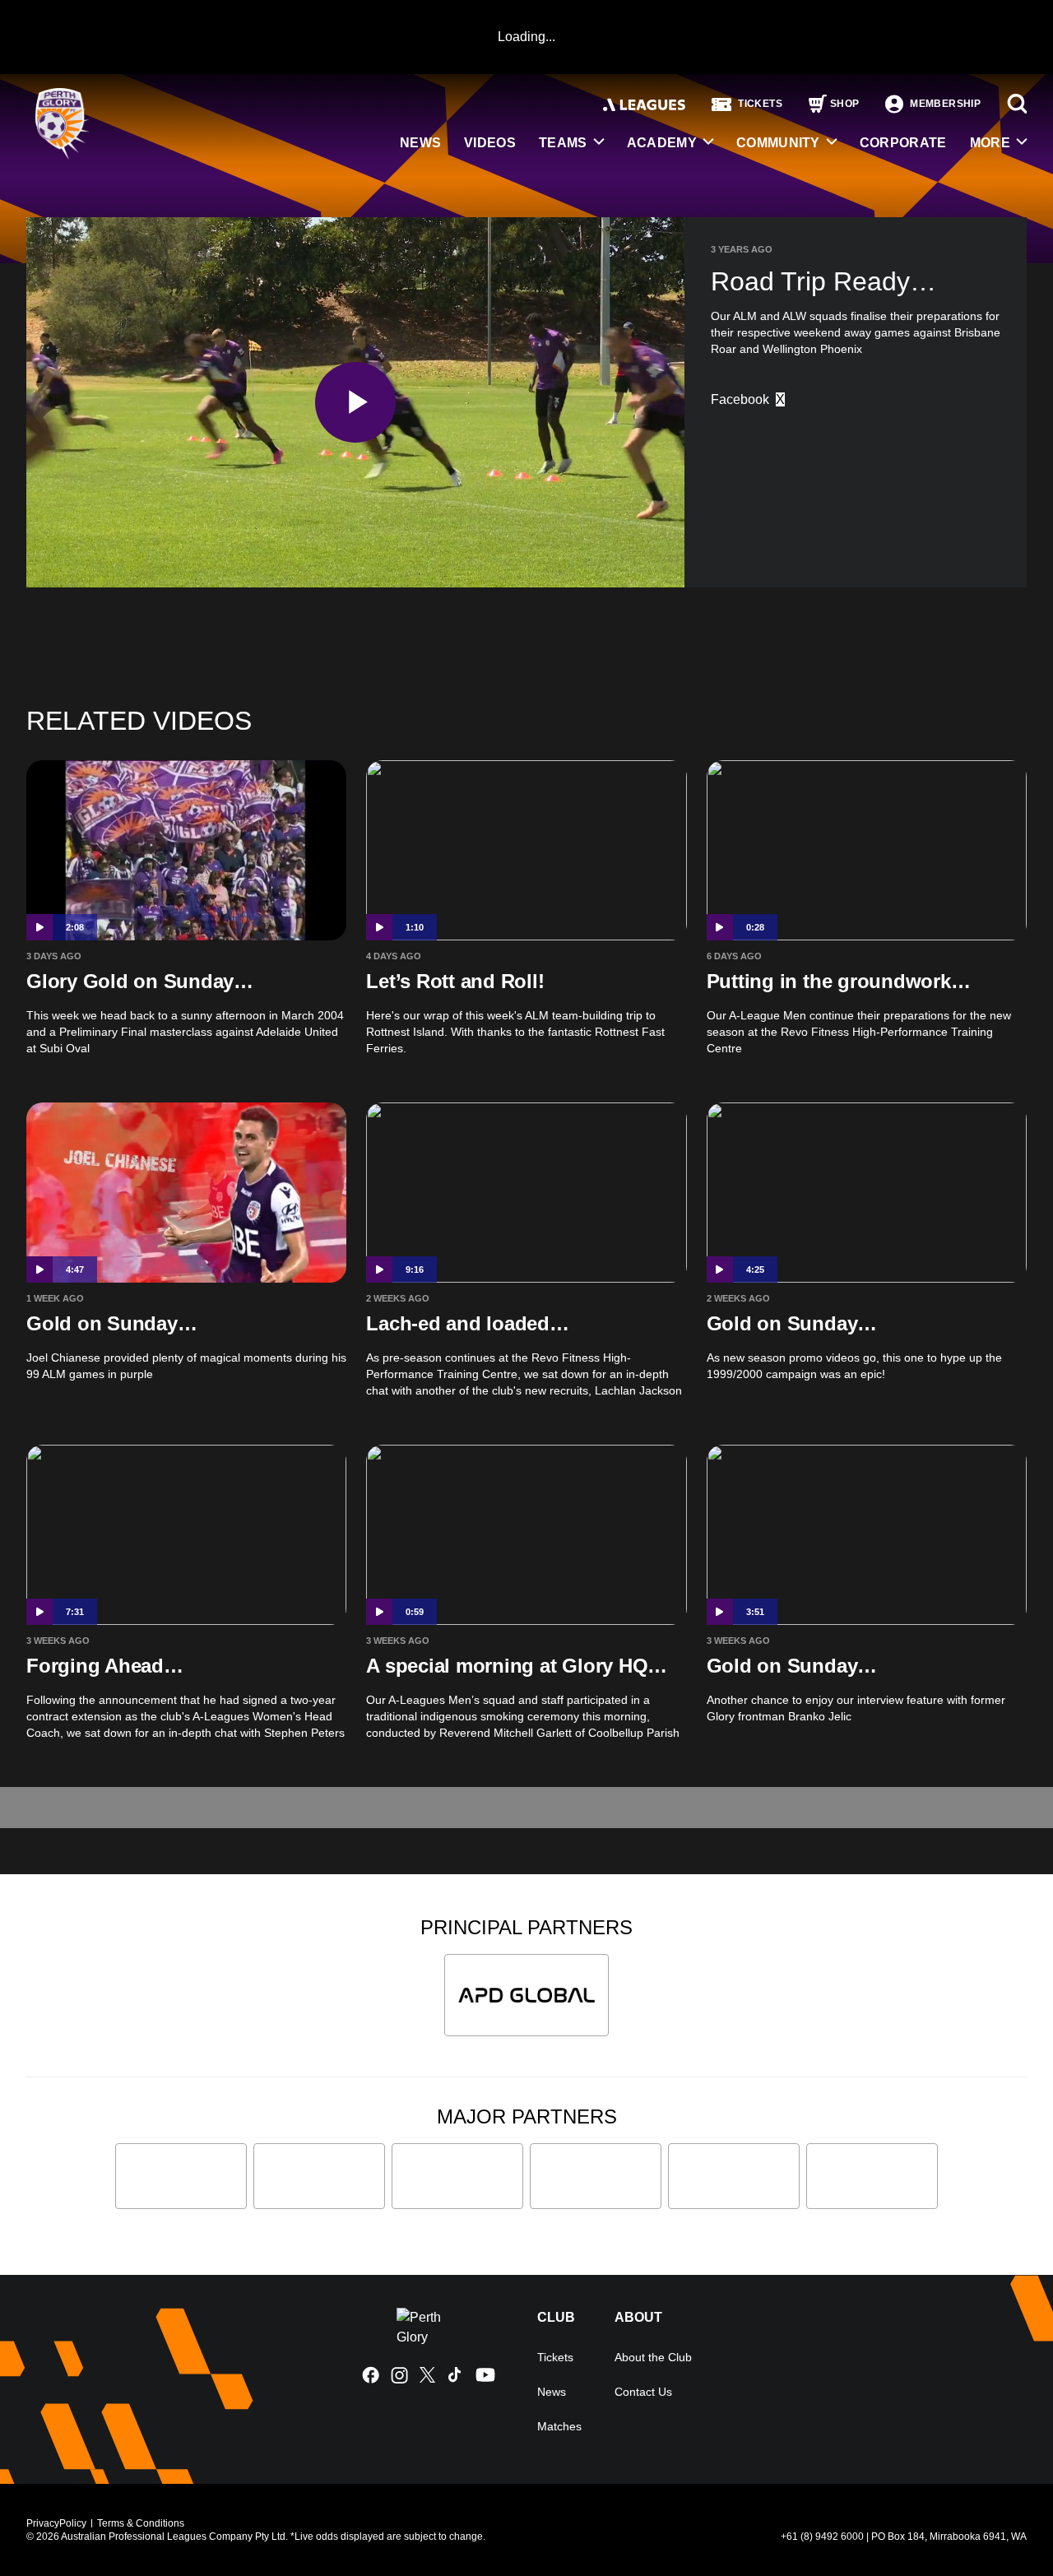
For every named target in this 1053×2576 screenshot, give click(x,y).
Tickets (555, 2357)
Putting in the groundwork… (839, 981)
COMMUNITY (778, 143)
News (552, 2392)
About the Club (653, 2357)
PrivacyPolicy (56, 2523)
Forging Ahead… (105, 1666)
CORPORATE (903, 143)
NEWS (420, 143)
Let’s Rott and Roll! (455, 981)
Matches (559, 2426)
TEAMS (563, 143)
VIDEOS (490, 143)
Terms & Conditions (141, 2523)
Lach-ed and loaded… (467, 1323)
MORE (990, 143)
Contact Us (643, 2392)
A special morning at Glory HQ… (517, 1666)
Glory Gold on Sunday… (140, 981)
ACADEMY (662, 143)
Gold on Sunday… (111, 1323)
